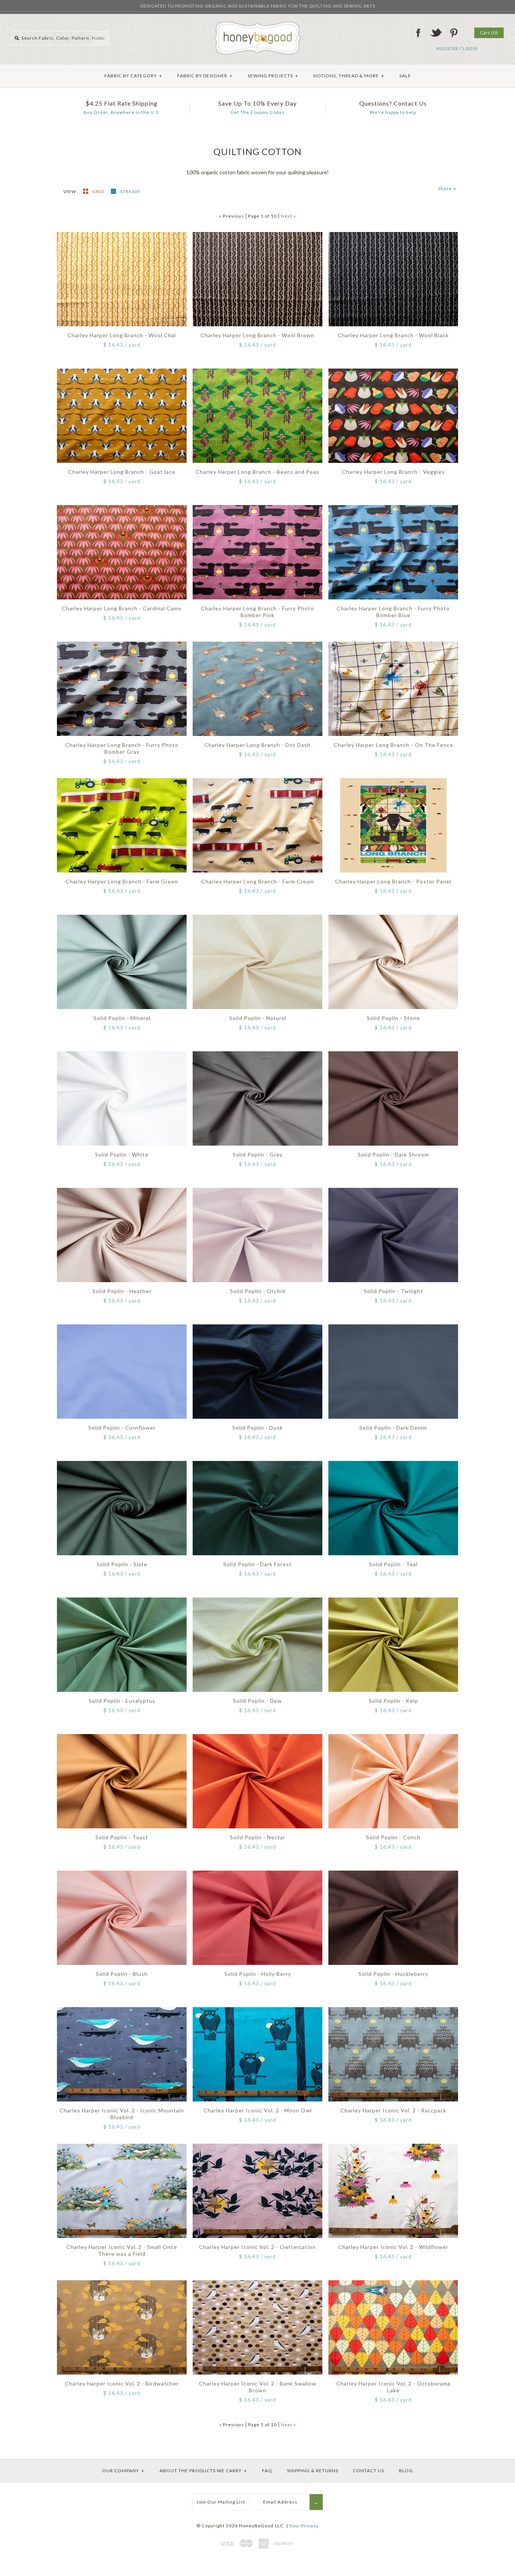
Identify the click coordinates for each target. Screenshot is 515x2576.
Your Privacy (304, 2526)
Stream (130, 191)
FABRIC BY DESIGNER (205, 76)
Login (470, 48)
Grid (99, 191)
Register (447, 48)
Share (447, 188)
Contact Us (369, 2471)
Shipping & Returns (313, 2471)
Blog (406, 2471)
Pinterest (454, 33)
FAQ (267, 2471)
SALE (405, 76)
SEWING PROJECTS (273, 76)
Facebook (418, 33)
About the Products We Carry (203, 2471)
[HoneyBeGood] (258, 24)
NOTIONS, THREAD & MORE (349, 76)
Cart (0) (489, 33)
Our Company (123, 2471)
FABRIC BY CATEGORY (133, 76)
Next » (288, 216)
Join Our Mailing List (221, 2502)
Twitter (436, 33)
